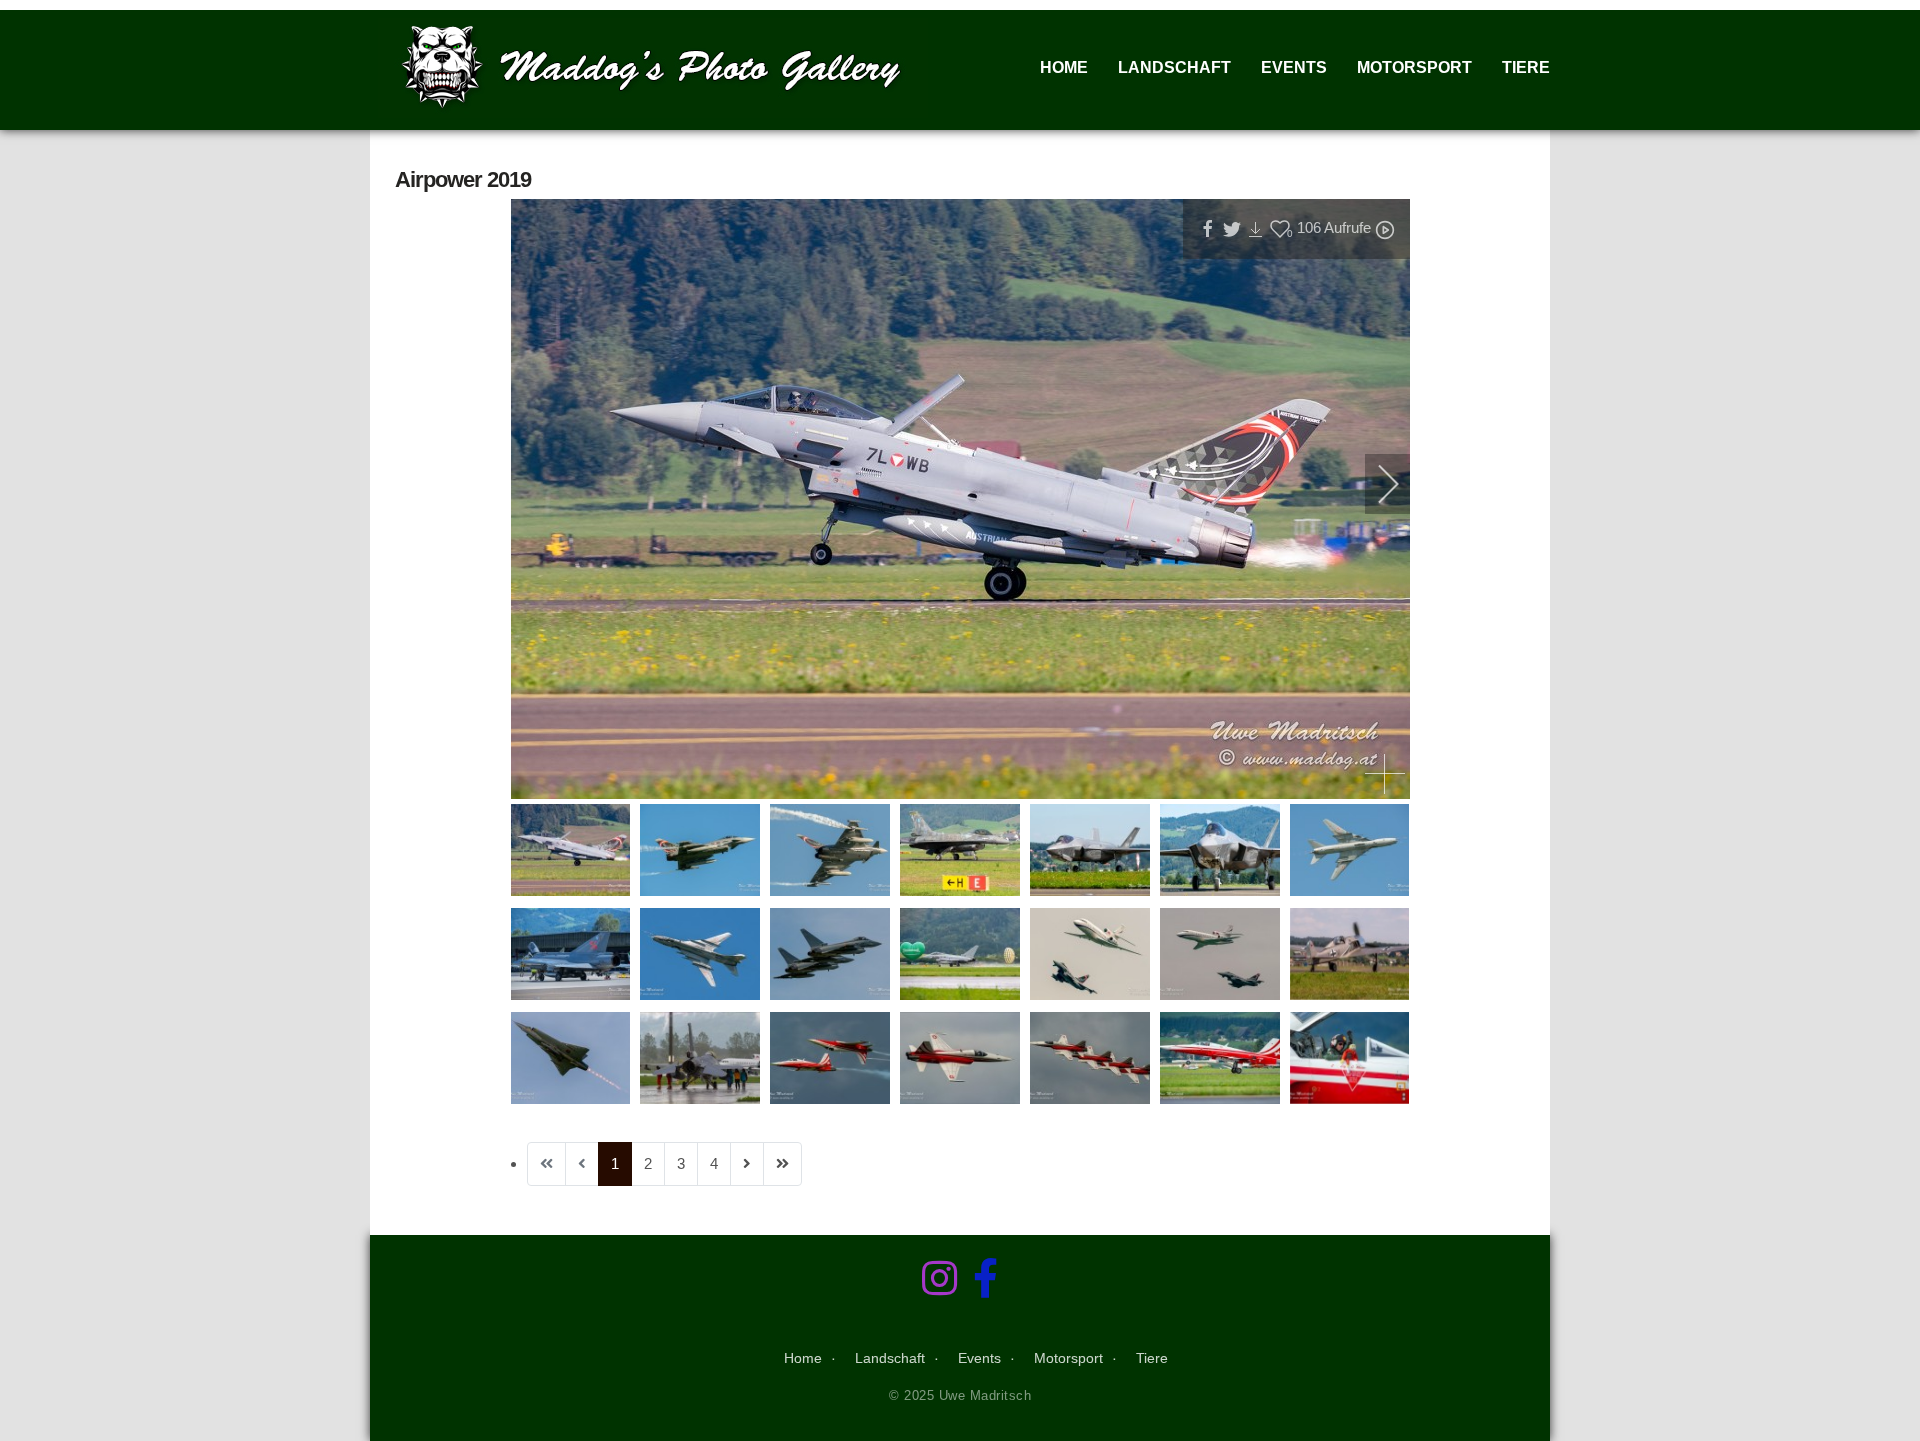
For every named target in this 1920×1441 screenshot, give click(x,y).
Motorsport (1414, 67)
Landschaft (1174, 67)
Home (1064, 67)
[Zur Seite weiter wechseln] (747, 1164)
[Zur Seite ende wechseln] (782, 1164)
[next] (1375, 484)
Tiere (1526, 67)
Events (1294, 67)
